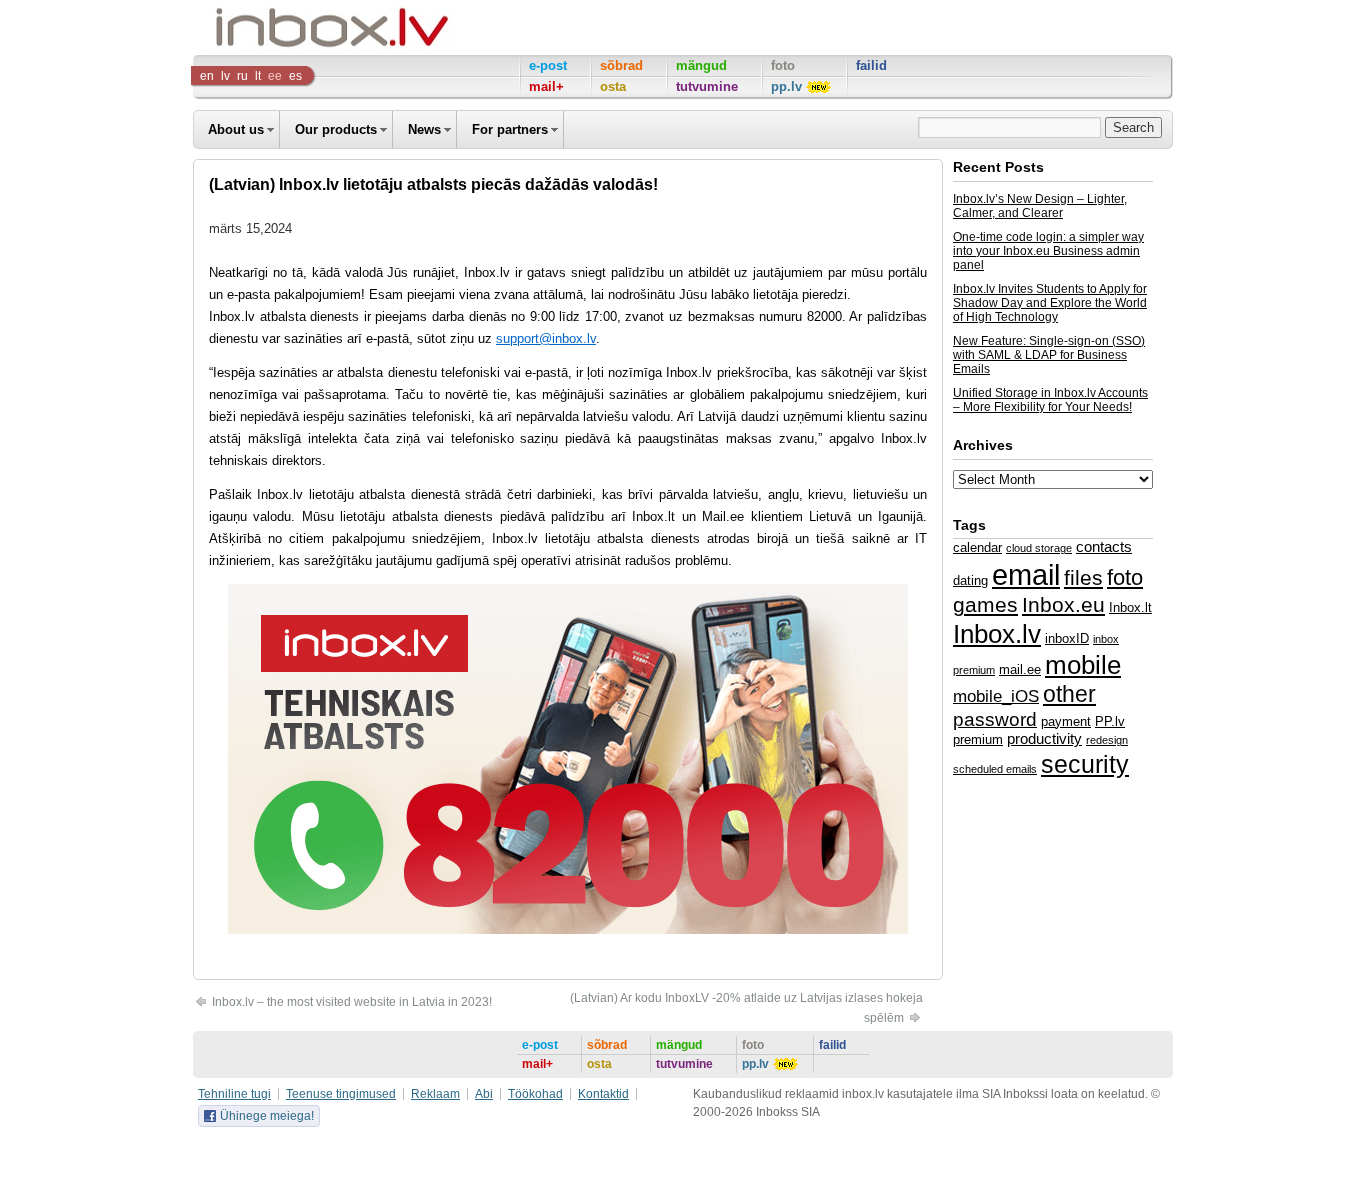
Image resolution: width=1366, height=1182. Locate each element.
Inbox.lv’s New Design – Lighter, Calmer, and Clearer (1040, 206)
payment (1066, 721)
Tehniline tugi (234, 1094)
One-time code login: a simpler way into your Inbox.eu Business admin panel (1048, 251)
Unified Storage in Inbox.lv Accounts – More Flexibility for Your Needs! (1050, 400)
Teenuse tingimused (341, 1094)
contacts (1104, 547)
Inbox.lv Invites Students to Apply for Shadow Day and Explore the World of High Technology (1050, 303)
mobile (1083, 665)
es (295, 76)
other (1069, 694)
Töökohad (535, 1094)
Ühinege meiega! (267, 1116)
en (207, 76)
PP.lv (1110, 721)
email (1026, 574)
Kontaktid (603, 1094)
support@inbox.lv (546, 338)
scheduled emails (995, 769)
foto (1125, 577)
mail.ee (1020, 669)
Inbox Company (287, 27)
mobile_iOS (996, 696)
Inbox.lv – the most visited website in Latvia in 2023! (350, 1002)
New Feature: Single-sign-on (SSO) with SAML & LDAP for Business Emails (1049, 355)
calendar (977, 547)
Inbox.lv (997, 634)
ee (275, 76)
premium (978, 739)
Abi (484, 1094)
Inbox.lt (1130, 607)
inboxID (1067, 638)
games (985, 604)
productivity (1044, 739)
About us (236, 129)
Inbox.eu (1063, 605)
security (1085, 764)
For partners (510, 129)
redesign (1107, 740)
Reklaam (435, 1094)
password (995, 719)
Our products (336, 129)
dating (970, 580)
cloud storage (1039, 548)
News (424, 129)
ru (242, 76)
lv (225, 76)
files (1083, 577)
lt (258, 76)
